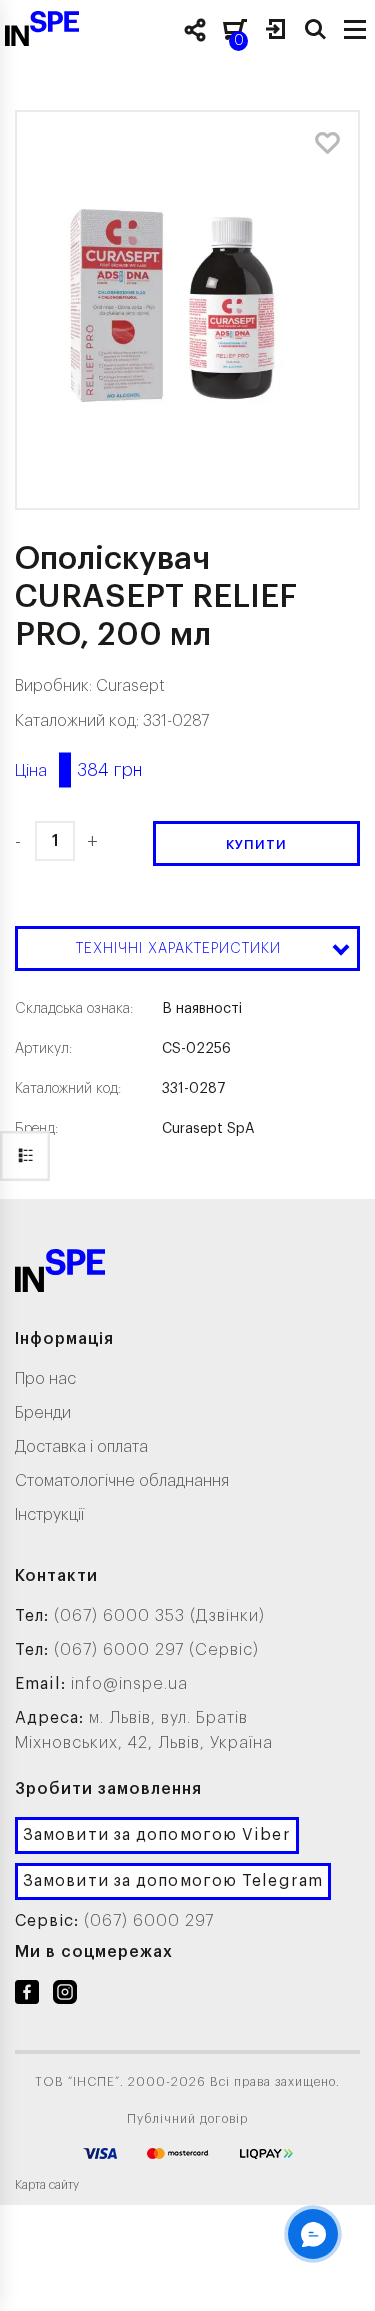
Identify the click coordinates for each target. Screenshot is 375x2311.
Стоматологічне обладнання (122, 1481)
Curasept (130, 686)
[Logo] (60, 1274)
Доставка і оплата (81, 1447)
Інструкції (49, 1515)
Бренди (43, 1413)
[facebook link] (27, 1996)
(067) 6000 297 (149, 1921)
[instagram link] (65, 1996)
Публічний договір (187, 2119)
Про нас (45, 1379)
